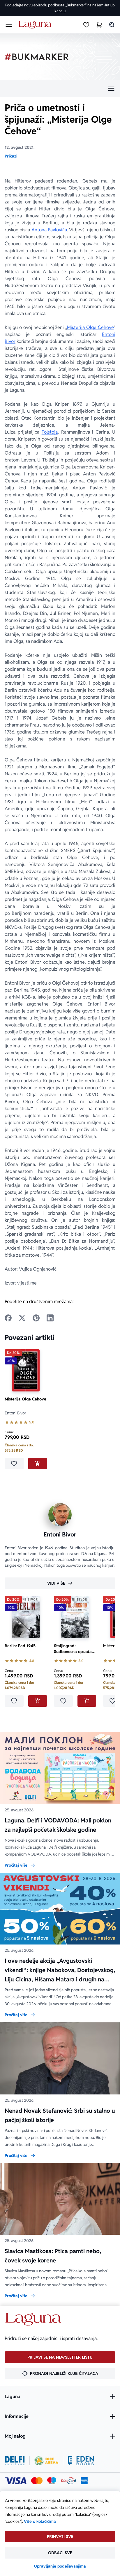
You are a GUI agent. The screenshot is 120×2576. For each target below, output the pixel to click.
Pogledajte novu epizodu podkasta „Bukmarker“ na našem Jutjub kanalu (60, 8)
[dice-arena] (46, 2461)
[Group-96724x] (68, 2481)
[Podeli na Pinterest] (36, 1318)
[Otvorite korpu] (99, 25)
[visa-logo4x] (16, 2481)
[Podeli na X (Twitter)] (22, 1318)
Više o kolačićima (40, 2521)
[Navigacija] (60, 89)
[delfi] (15, 2461)
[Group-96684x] (81, 2461)
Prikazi (11, 156)
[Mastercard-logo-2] (37, 2481)
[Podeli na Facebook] (8, 1318)
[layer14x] (84, 2481)
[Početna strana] (36, 25)
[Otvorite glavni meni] (9, 25)
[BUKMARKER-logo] (37, 57)
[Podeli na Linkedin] (50, 1318)
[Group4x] (52, 2481)
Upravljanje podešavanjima (60, 2566)
